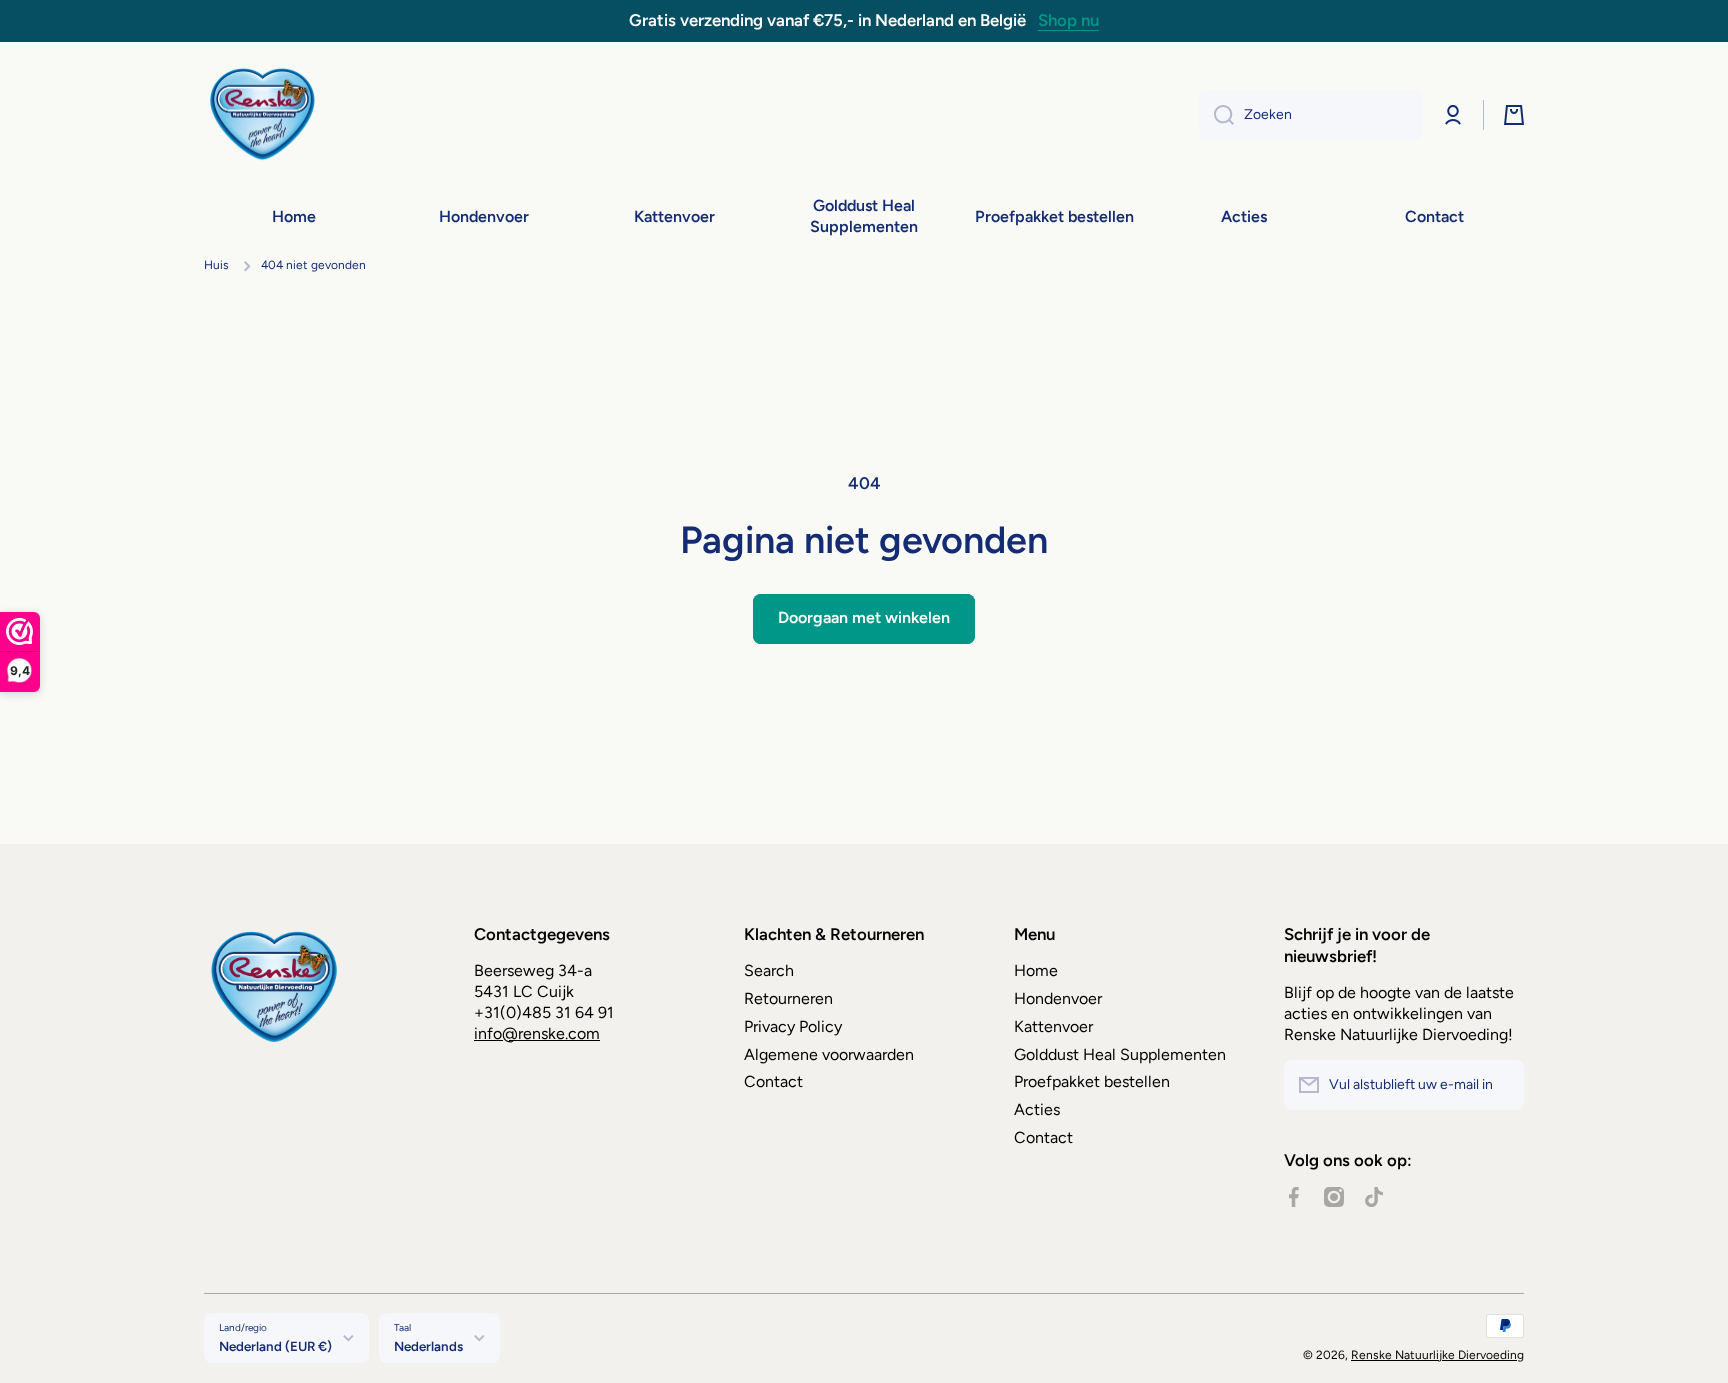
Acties (1037, 1109)
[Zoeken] (1216, 115)
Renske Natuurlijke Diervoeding (1437, 1355)
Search (769, 970)
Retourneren (788, 998)
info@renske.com (537, 1033)
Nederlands (428, 1346)
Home (1036, 970)
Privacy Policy (793, 1026)
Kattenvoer (1053, 1026)
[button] (1514, 115)
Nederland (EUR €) (275, 1346)
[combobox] (1311, 115)
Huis (216, 265)
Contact (773, 1081)
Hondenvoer (1058, 998)
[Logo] (264, 115)
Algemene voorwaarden (829, 1054)
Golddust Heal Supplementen (1120, 1054)
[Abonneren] (1499, 1085)
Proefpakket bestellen (1092, 1081)
